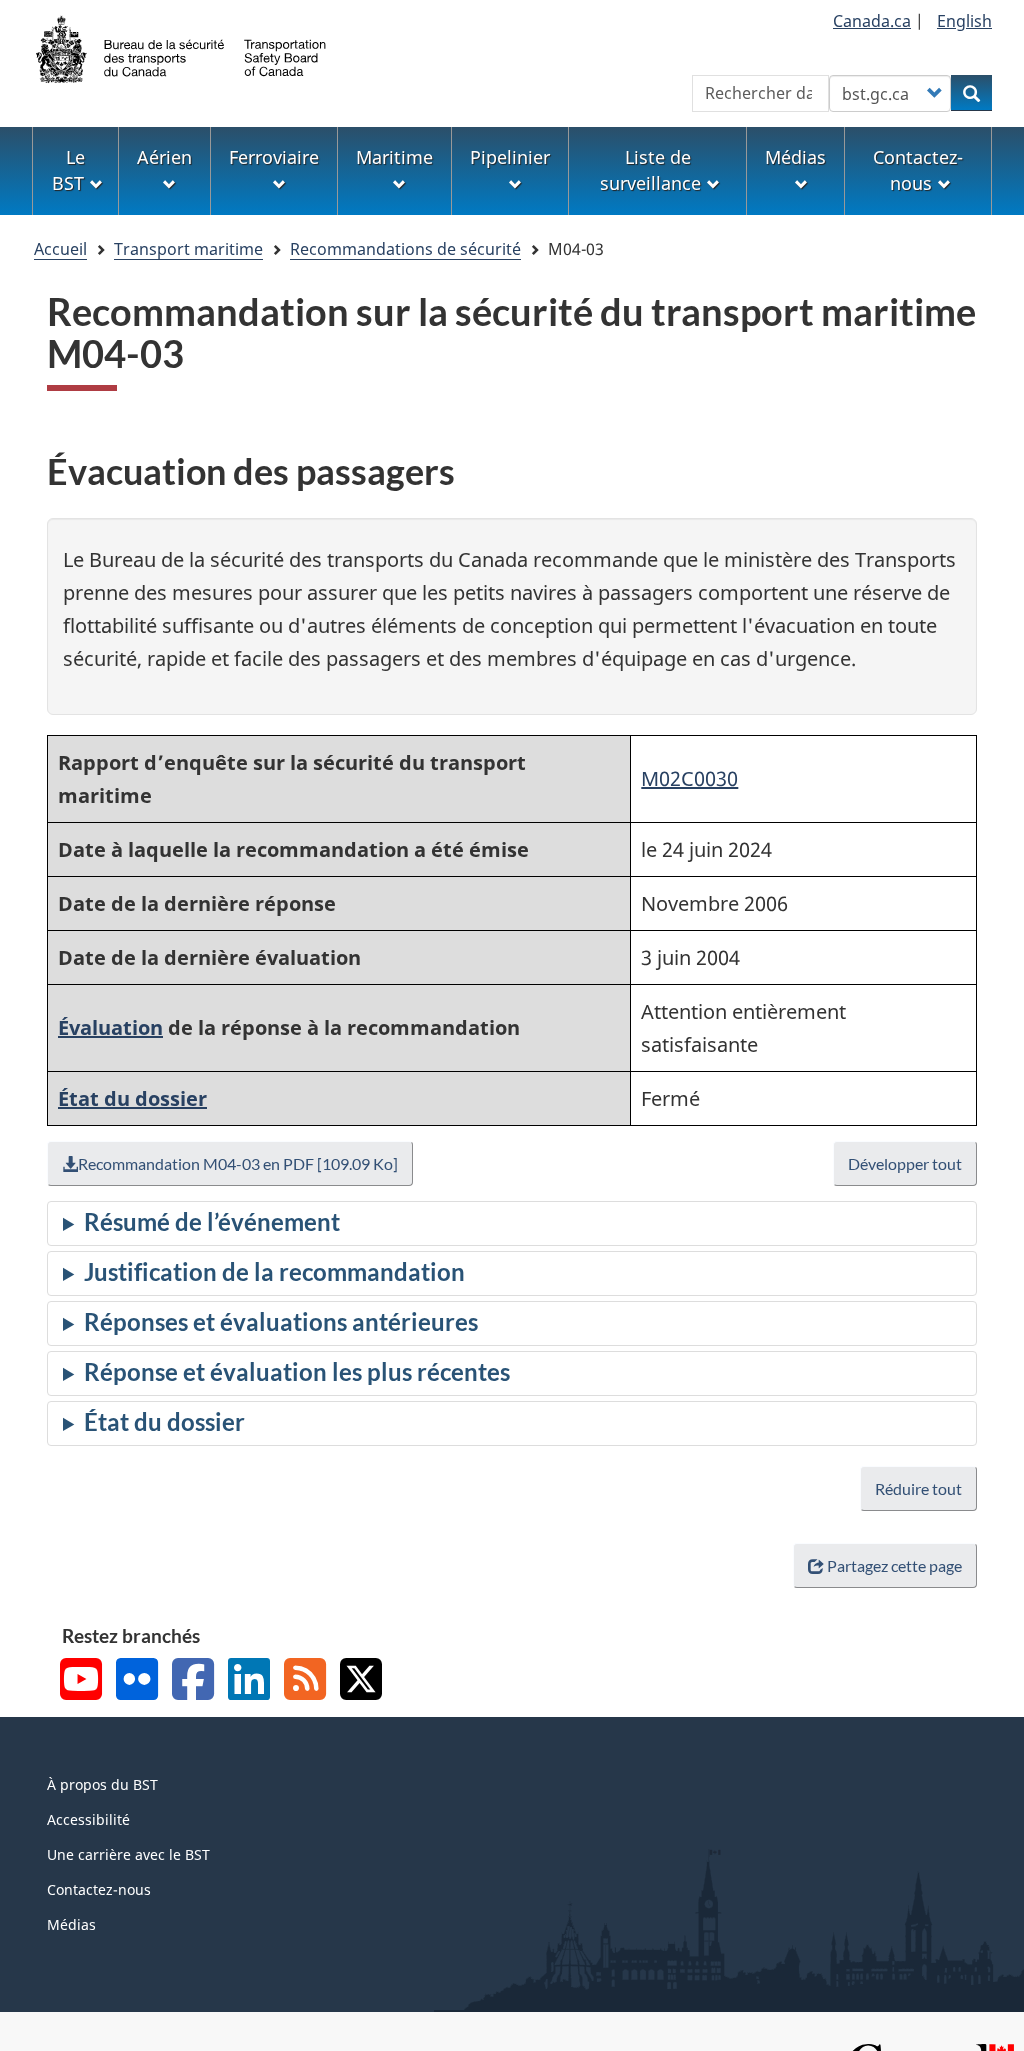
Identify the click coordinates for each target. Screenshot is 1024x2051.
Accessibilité (88, 1819)
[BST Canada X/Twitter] (361, 1681)
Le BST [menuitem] (68, 170)
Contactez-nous (99, 1889)
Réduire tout (918, 1488)
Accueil (60, 249)
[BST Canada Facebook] (193, 1681)
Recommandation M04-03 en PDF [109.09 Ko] (238, 1163)
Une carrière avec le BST (128, 1854)
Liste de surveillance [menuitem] (650, 170)
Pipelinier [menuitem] (510, 157)
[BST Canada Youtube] (81, 1681)
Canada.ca (872, 21)
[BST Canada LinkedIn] (249, 1681)
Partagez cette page (894, 1565)
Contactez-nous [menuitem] (918, 170)
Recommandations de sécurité (405, 249)
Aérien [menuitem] (164, 157)
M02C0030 (689, 778)
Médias (71, 1924)
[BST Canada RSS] (305, 1681)
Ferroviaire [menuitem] (274, 157)
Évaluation (110, 1027)
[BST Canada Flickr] (137, 1681)
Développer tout (905, 1163)
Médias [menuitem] (795, 157)
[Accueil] (182, 47)
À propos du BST (102, 1784)
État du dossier (132, 1098)
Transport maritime (188, 249)
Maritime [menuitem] (394, 157)
